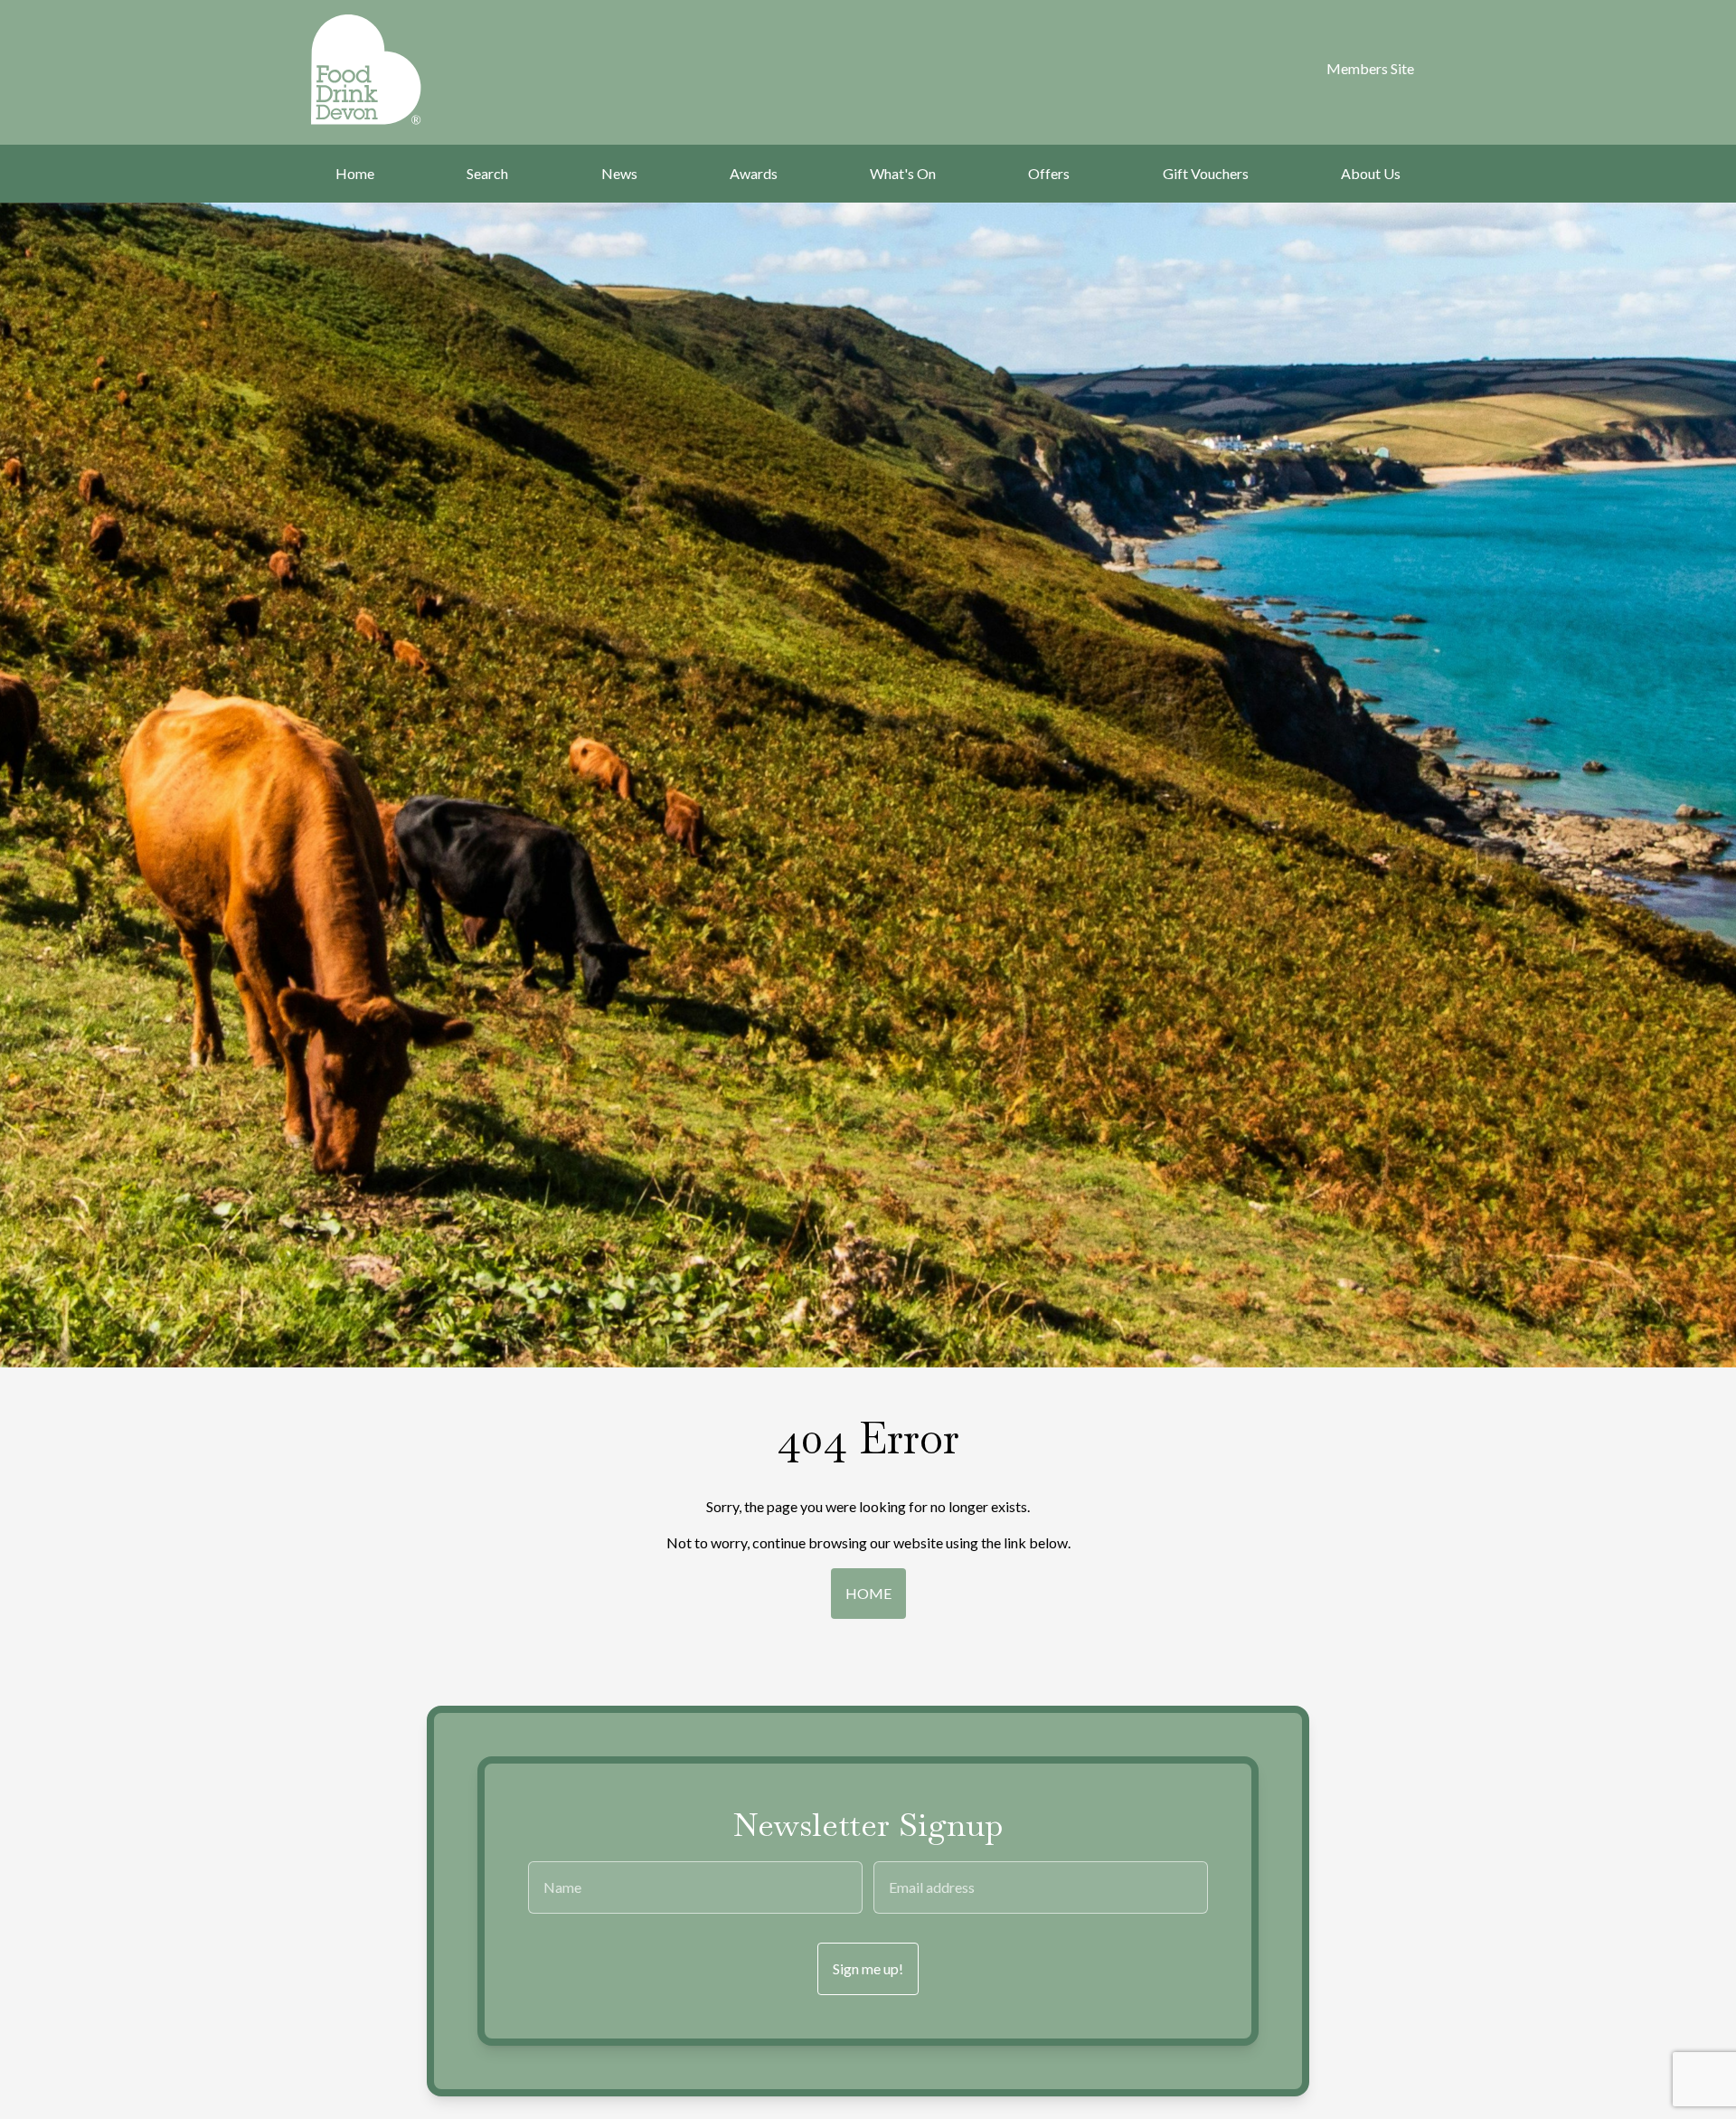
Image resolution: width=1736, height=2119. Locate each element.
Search (487, 173)
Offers (1049, 173)
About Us (1371, 173)
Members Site (1370, 68)
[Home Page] (390, 70)
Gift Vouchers (1206, 173)
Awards (754, 173)
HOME (868, 1593)
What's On (903, 173)
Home (355, 173)
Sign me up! (868, 1968)
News (619, 173)
